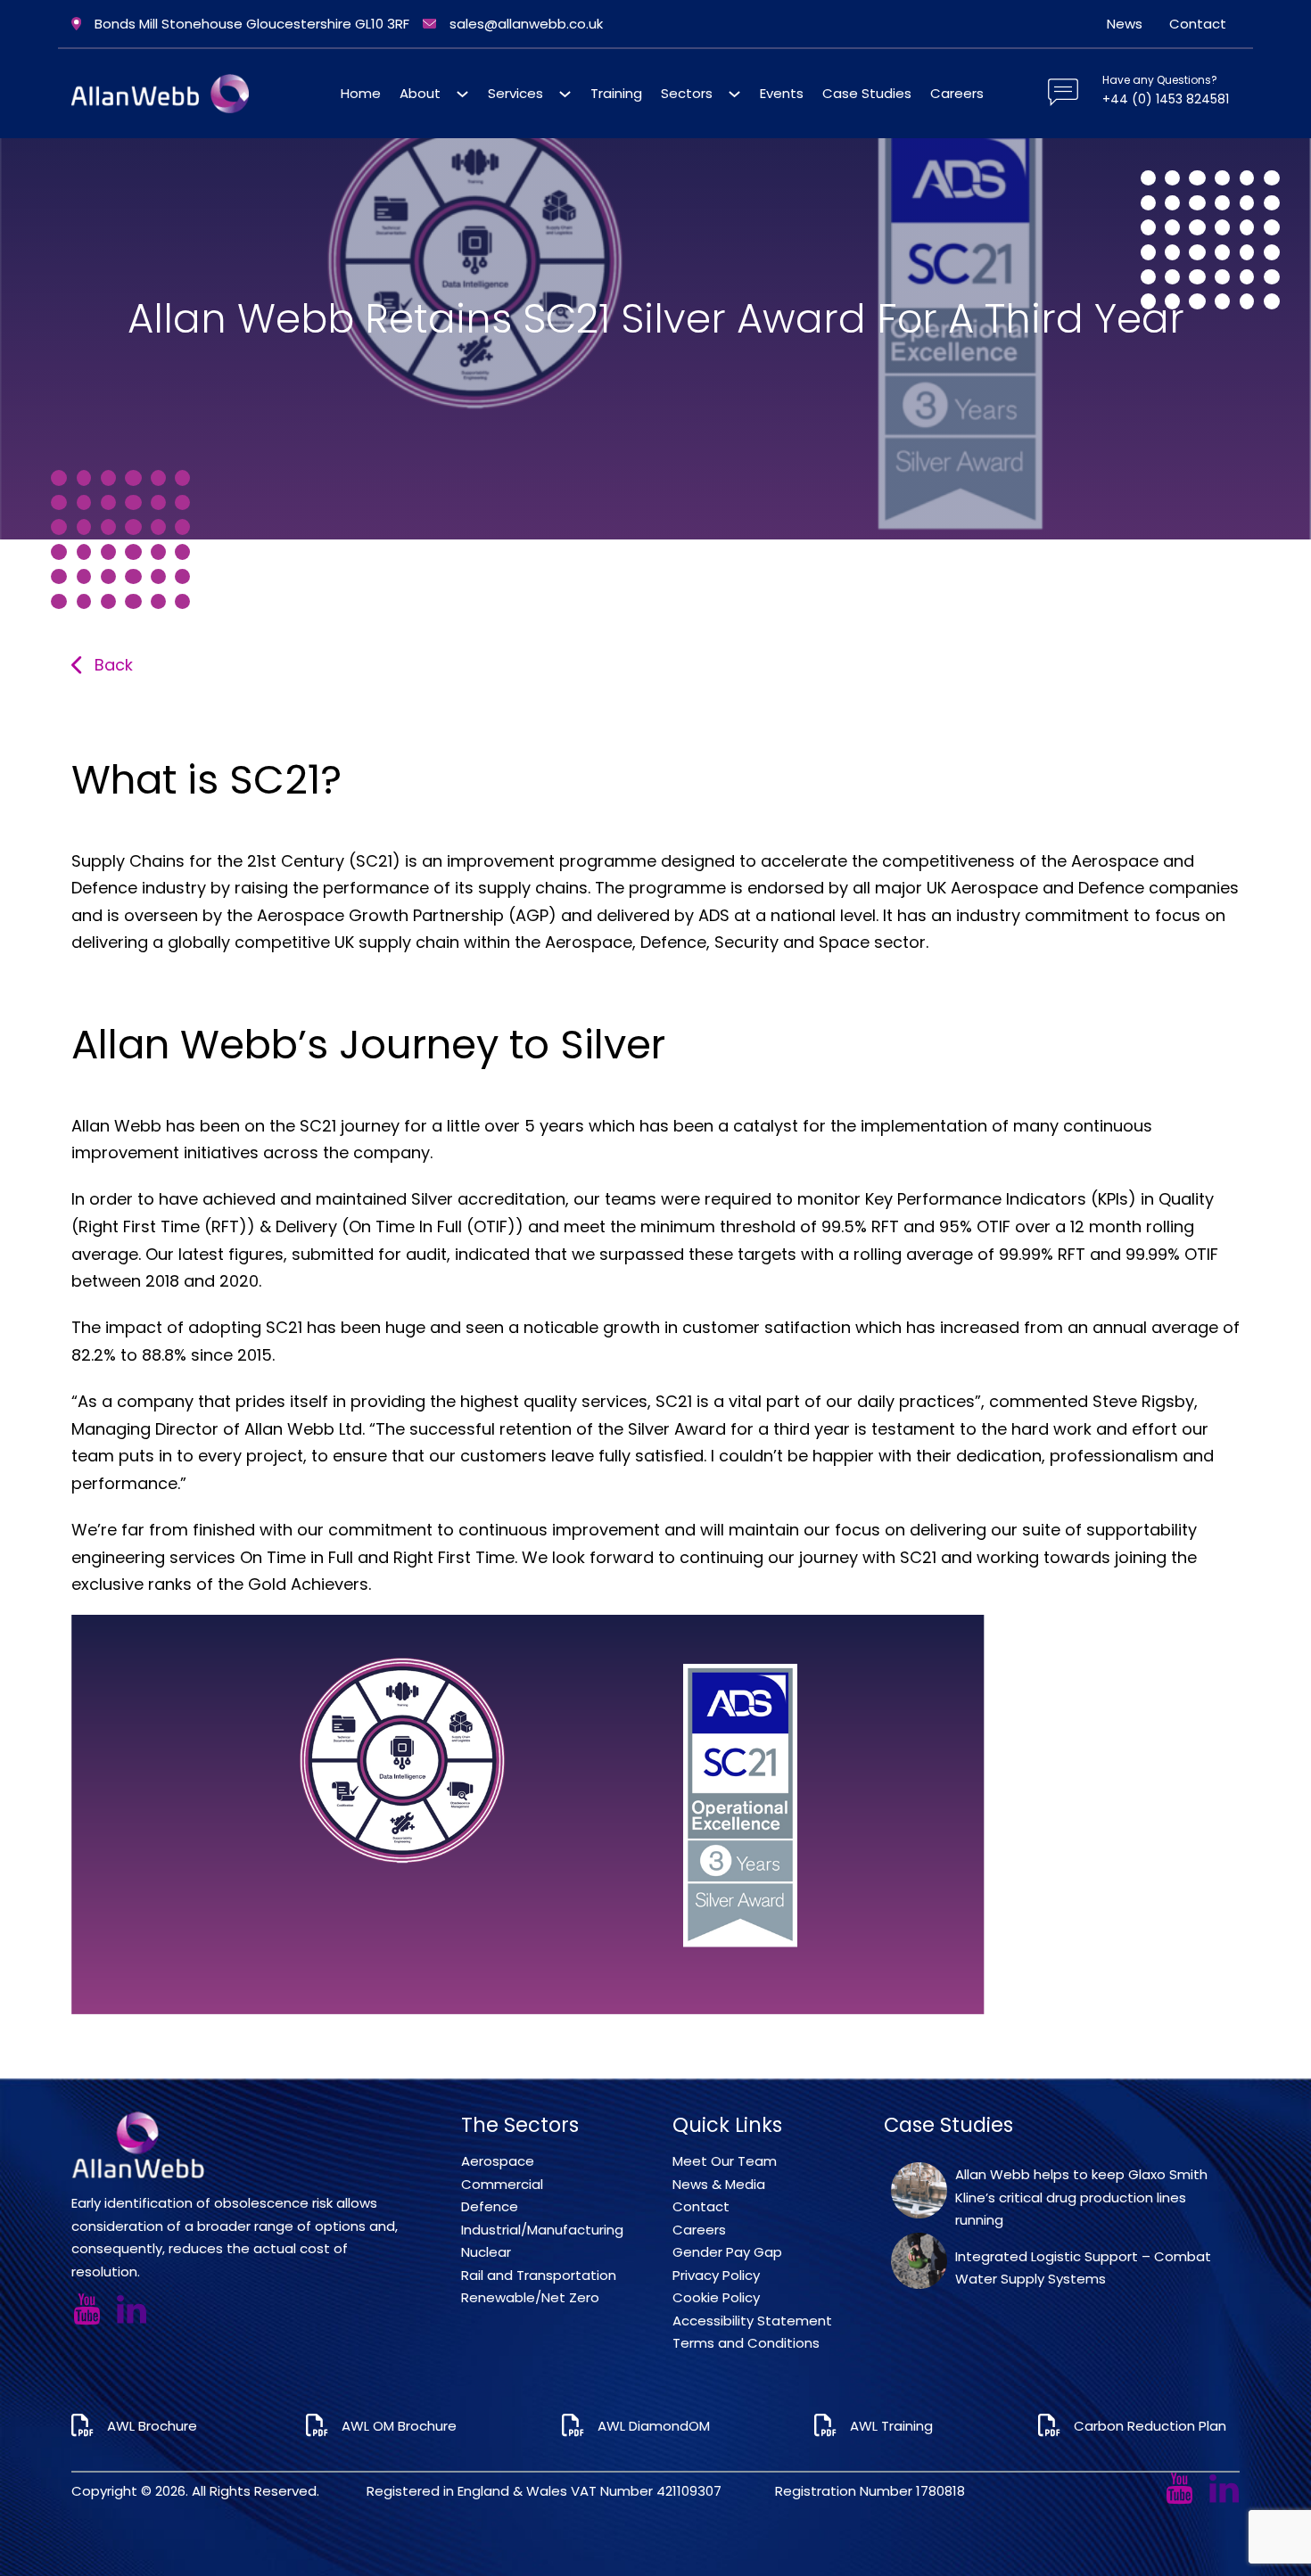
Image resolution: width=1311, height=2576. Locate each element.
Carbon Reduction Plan (1150, 2426)
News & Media (719, 2184)
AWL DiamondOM (654, 2426)
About (420, 93)
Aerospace (498, 2161)
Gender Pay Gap (727, 2252)
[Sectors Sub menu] (734, 94)
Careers (957, 93)
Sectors (687, 93)
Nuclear (486, 2252)
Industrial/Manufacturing (542, 2230)
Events (782, 93)
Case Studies (867, 93)
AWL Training (891, 2426)
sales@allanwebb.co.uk (526, 24)
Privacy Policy (716, 2275)
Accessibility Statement (752, 2321)
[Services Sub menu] (565, 94)
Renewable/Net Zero (530, 2297)
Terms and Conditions (746, 2343)
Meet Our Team (725, 2161)
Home (361, 93)
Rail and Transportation (539, 2275)
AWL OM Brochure (399, 2426)
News (1125, 24)
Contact (1198, 24)
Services (515, 93)
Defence (490, 2206)
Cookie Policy (716, 2297)
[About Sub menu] (462, 94)
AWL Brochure (154, 2426)
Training (616, 93)
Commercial (502, 2184)
